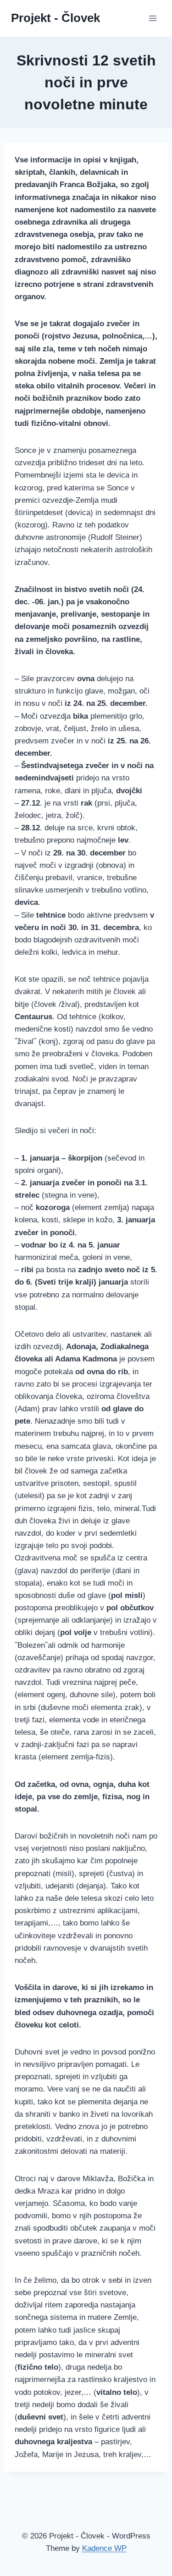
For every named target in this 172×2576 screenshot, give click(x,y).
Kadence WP (104, 2548)
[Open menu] (153, 18)
